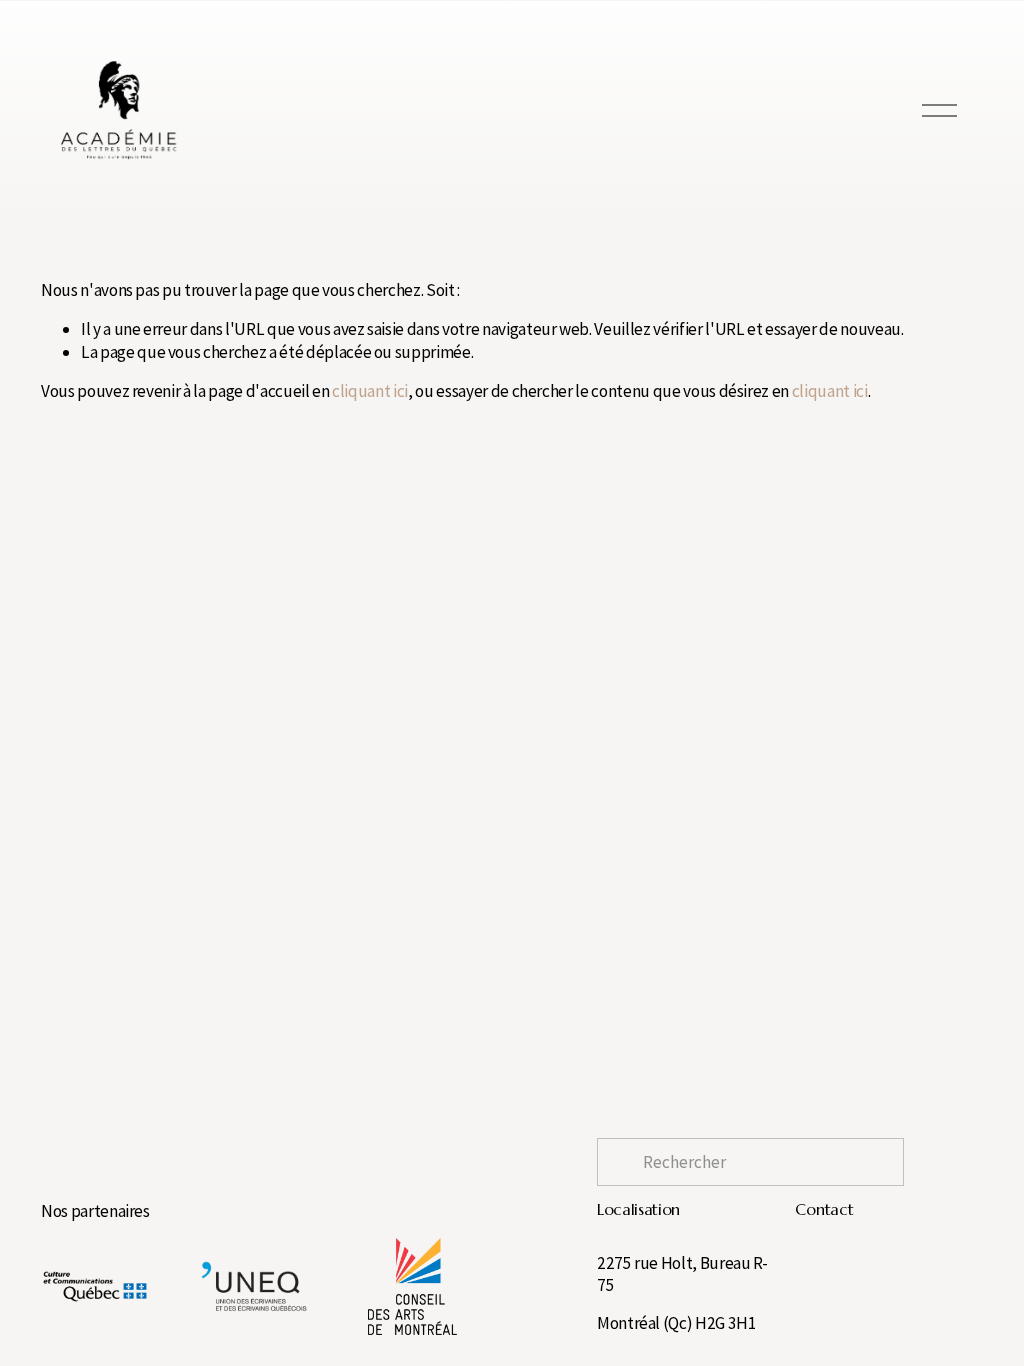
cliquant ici (370, 391)
